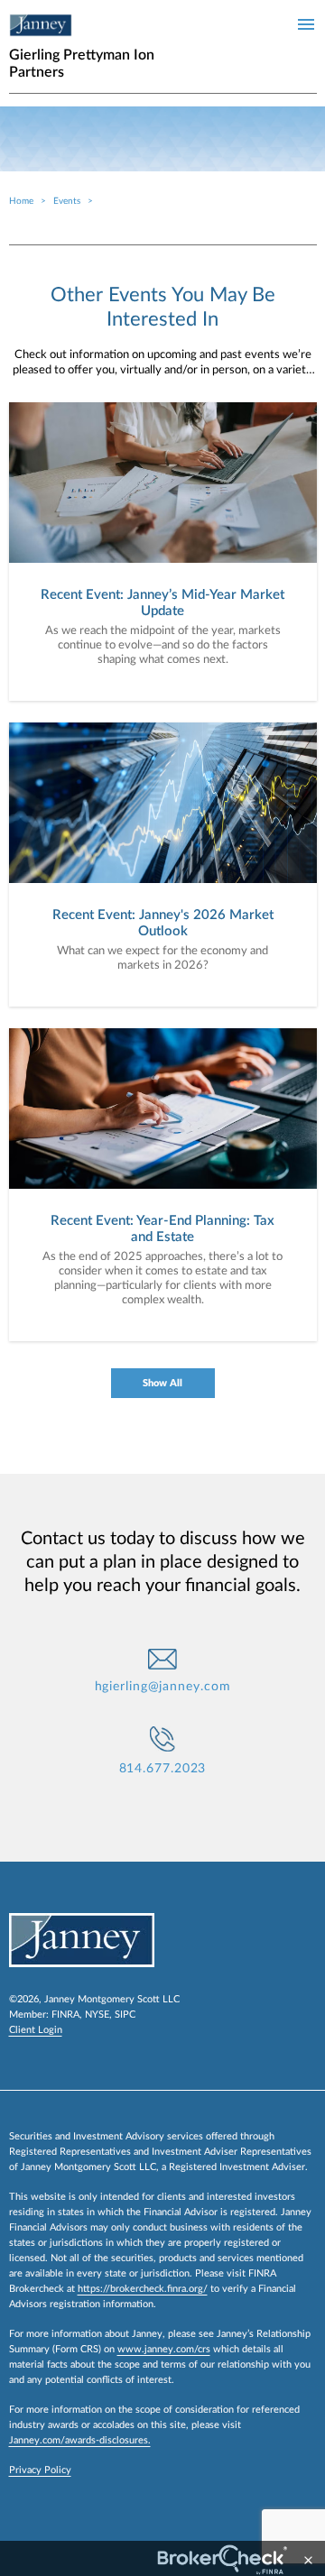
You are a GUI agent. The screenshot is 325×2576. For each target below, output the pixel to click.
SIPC (125, 2015)
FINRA (65, 2015)
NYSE (97, 2015)
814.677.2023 (163, 1769)
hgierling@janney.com (163, 1687)
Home (21, 201)
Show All (162, 1383)
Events (67, 201)
